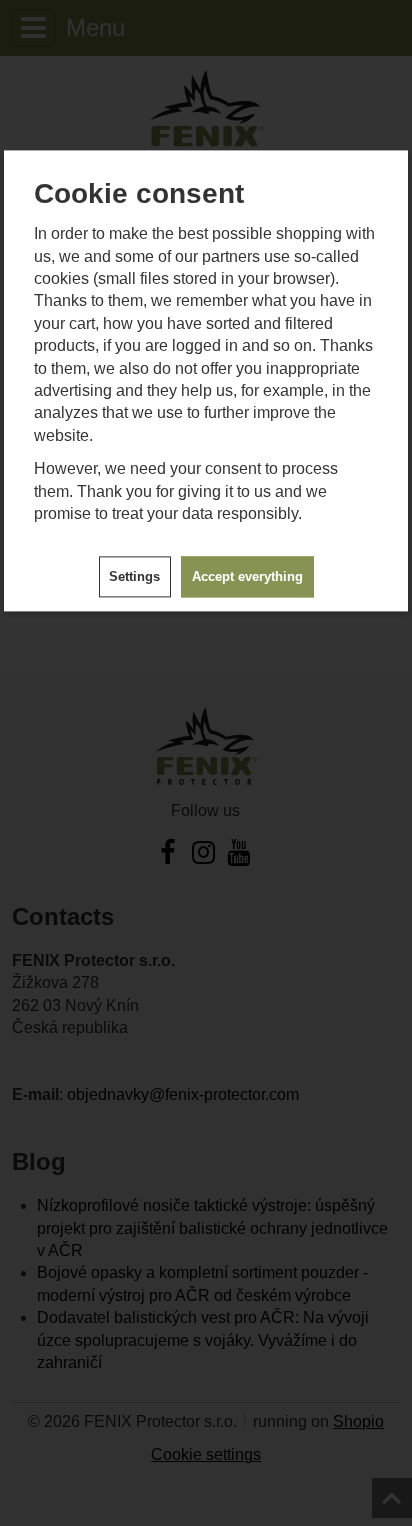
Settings (134, 576)
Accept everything (247, 576)
